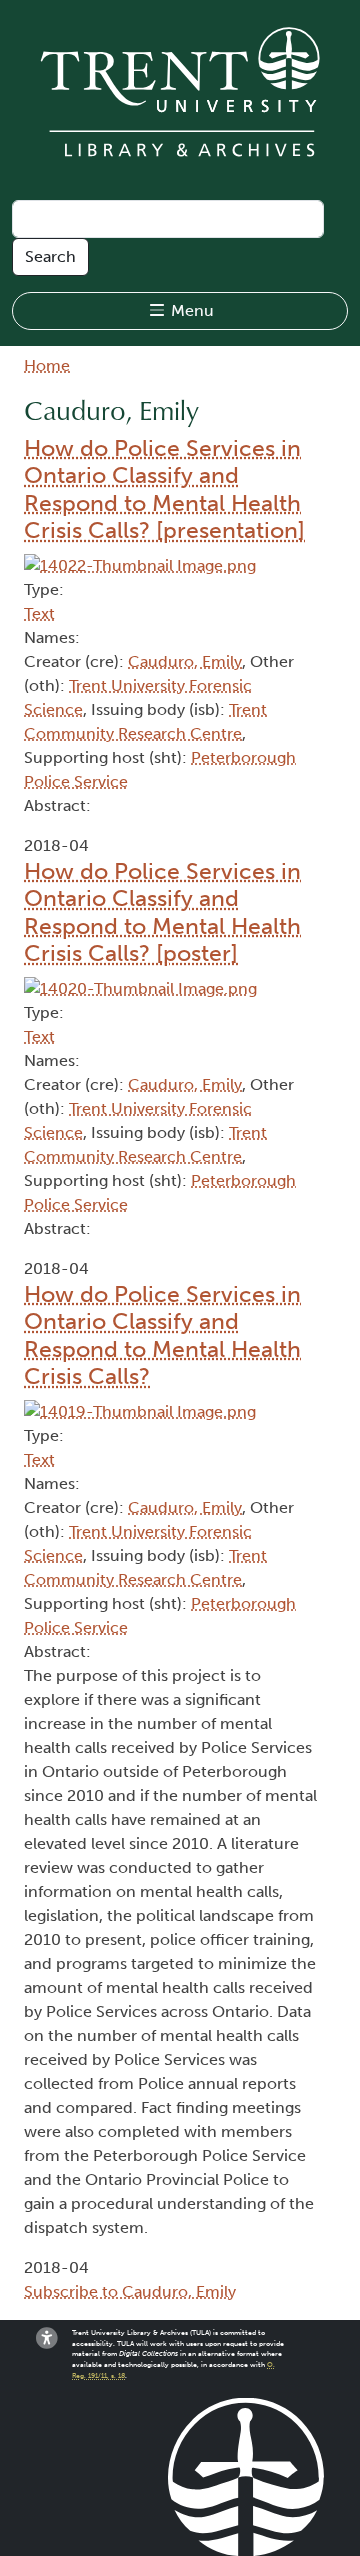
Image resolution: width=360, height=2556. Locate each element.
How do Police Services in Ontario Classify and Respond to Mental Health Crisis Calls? (162, 1335)
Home (47, 365)
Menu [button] (190, 310)
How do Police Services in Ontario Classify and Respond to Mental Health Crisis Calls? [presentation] (164, 489)
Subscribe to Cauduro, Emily (130, 2291)
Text (39, 613)
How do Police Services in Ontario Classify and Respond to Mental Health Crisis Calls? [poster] (162, 912)
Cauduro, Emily (185, 661)
